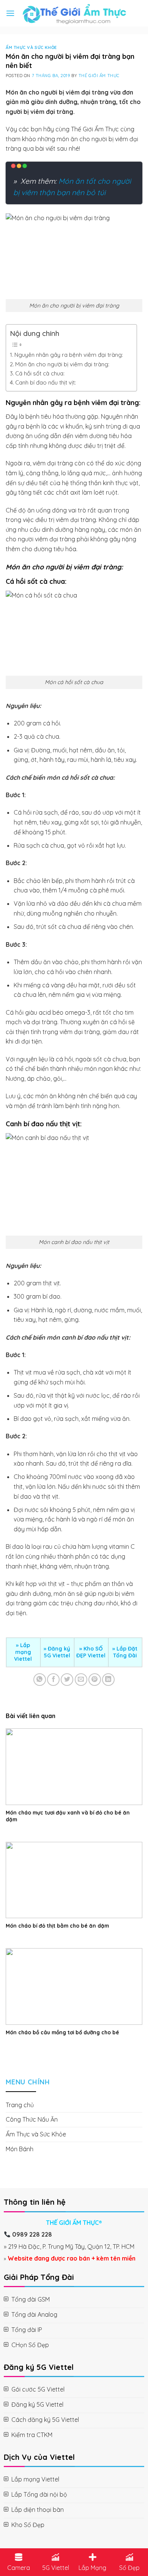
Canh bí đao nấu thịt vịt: (46, 382)
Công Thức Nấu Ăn (32, 2119)
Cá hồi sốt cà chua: (40, 373)
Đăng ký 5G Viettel (57, 1652)
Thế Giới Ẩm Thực (99, 76)
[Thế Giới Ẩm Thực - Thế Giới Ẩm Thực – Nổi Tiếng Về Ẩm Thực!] (74, 13)
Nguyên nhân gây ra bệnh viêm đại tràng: (69, 355)
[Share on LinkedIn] (108, 1680)
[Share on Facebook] (53, 1680)
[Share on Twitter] (67, 1680)
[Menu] (10, 13)
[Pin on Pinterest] (95, 1680)
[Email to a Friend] (81, 1680)
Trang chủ (20, 2105)
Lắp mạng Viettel (23, 1652)
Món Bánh (20, 2149)
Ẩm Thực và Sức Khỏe (31, 47)
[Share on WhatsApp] (40, 1680)
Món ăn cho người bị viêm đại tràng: (62, 364)
